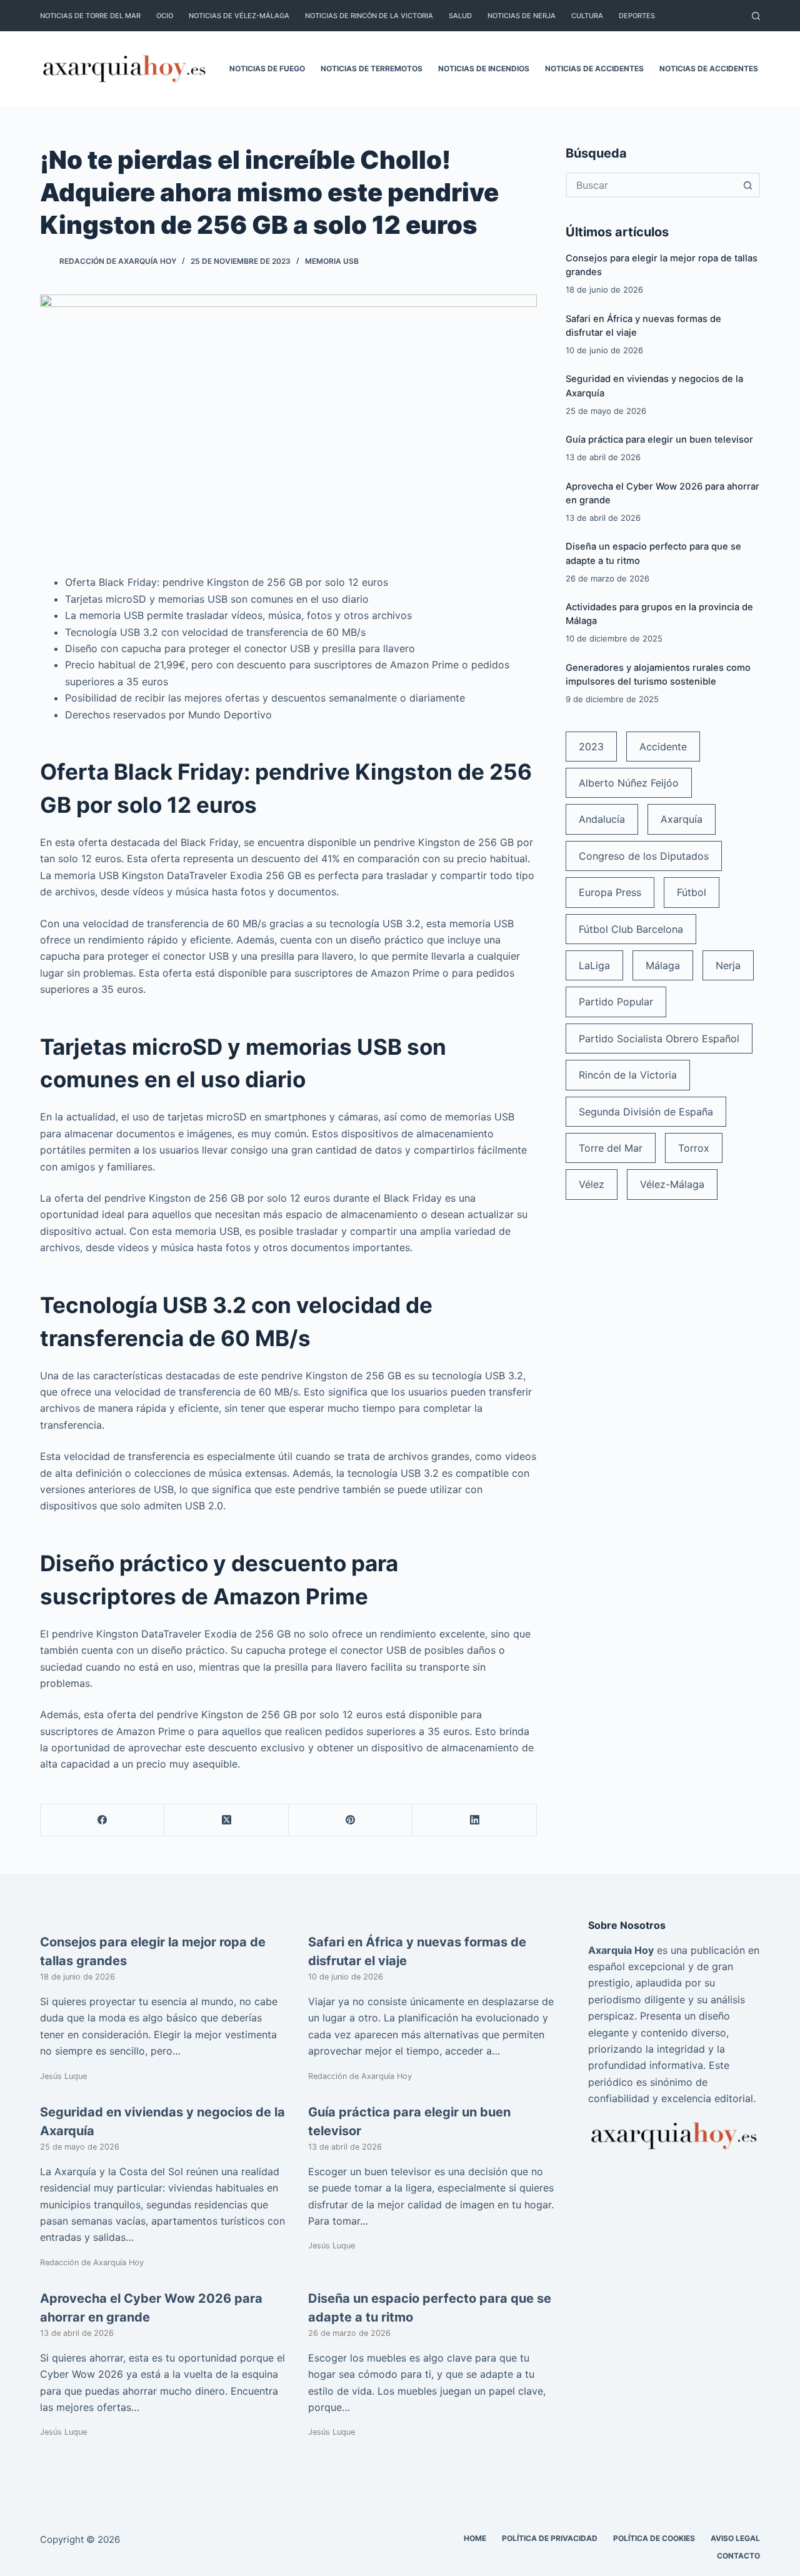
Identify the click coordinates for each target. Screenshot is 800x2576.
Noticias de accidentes (594, 68)
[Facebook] (102, 1820)
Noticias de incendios (484, 68)
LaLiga (594, 965)
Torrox (694, 1148)
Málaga (663, 965)
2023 (591, 747)
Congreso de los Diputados (644, 856)
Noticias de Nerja (522, 16)
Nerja (728, 965)
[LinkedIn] (474, 1820)
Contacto (738, 2556)
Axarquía (682, 819)
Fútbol (692, 892)
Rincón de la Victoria (628, 1075)
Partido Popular (616, 1002)
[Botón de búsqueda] (747, 185)
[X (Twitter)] (226, 1820)
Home (475, 2538)
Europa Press (610, 892)
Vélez (592, 1184)
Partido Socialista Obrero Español (659, 1039)
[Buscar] (756, 16)
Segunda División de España (646, 1112)
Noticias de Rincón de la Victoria (369, 16)
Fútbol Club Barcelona (631, 929)
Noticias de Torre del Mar (90, 16)
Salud (460, 16)
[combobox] (652, 185)
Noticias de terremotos (372, 68)
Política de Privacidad (550, 2538)
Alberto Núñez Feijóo (629, 783)
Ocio (165, 16)
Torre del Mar (611, 1148)
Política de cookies (654, 2538)
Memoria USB (332, 261)
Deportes (637, 16)
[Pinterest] (351, 1820)
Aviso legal (735, 2538)
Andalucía (602, 819)
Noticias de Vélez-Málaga (239, 16)
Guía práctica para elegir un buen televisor (659, 440)
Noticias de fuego (267, 68)
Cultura (587, 16)
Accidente (663, 747)
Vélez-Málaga (672, 1184)
